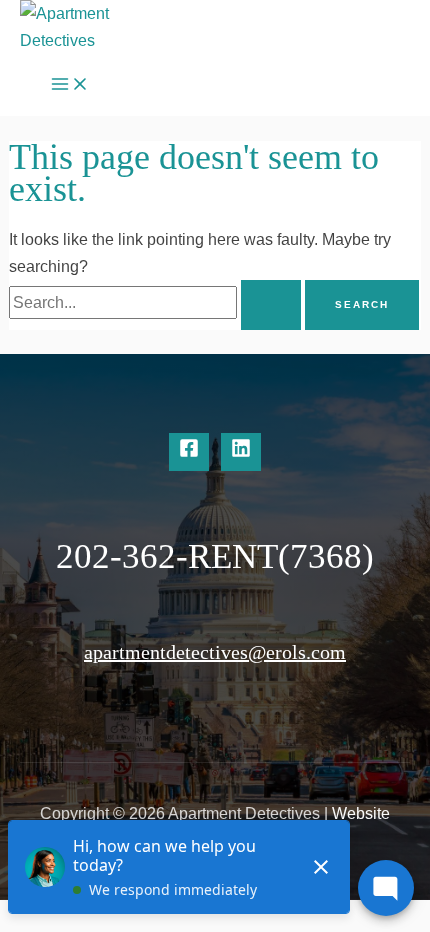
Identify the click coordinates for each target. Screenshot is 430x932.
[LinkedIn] (241, 452)
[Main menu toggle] (70, 85)
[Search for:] (157, 302)
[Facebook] (189, 452)
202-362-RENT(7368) (215, 556)
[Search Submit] (271, 305)
